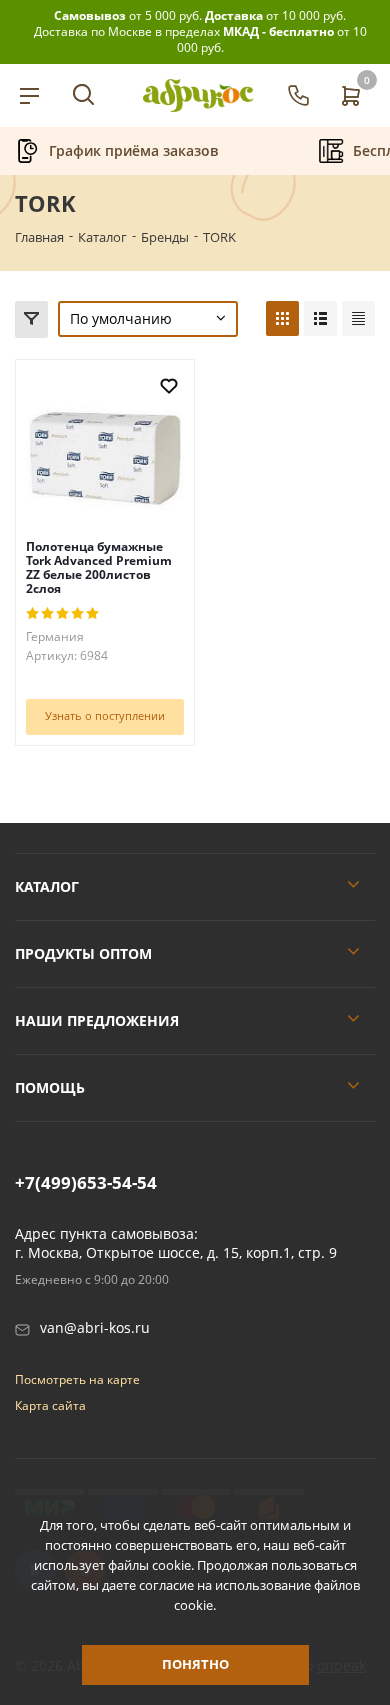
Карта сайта (50, 1405)
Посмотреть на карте (77, 1379)
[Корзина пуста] (350, 95)
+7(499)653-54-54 (86, 1183)
